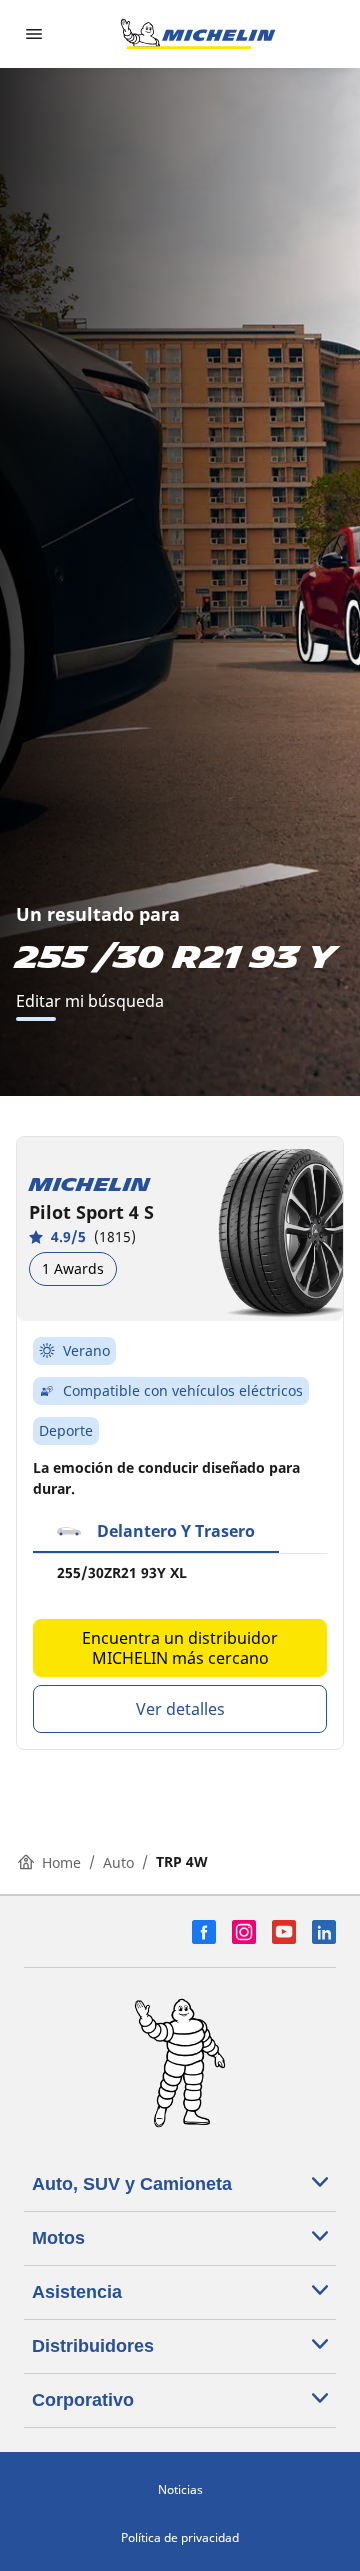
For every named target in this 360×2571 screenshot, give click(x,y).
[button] (156, 1532)
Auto (118, 1862)
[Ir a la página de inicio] (198, 34)
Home (61, 1862)
